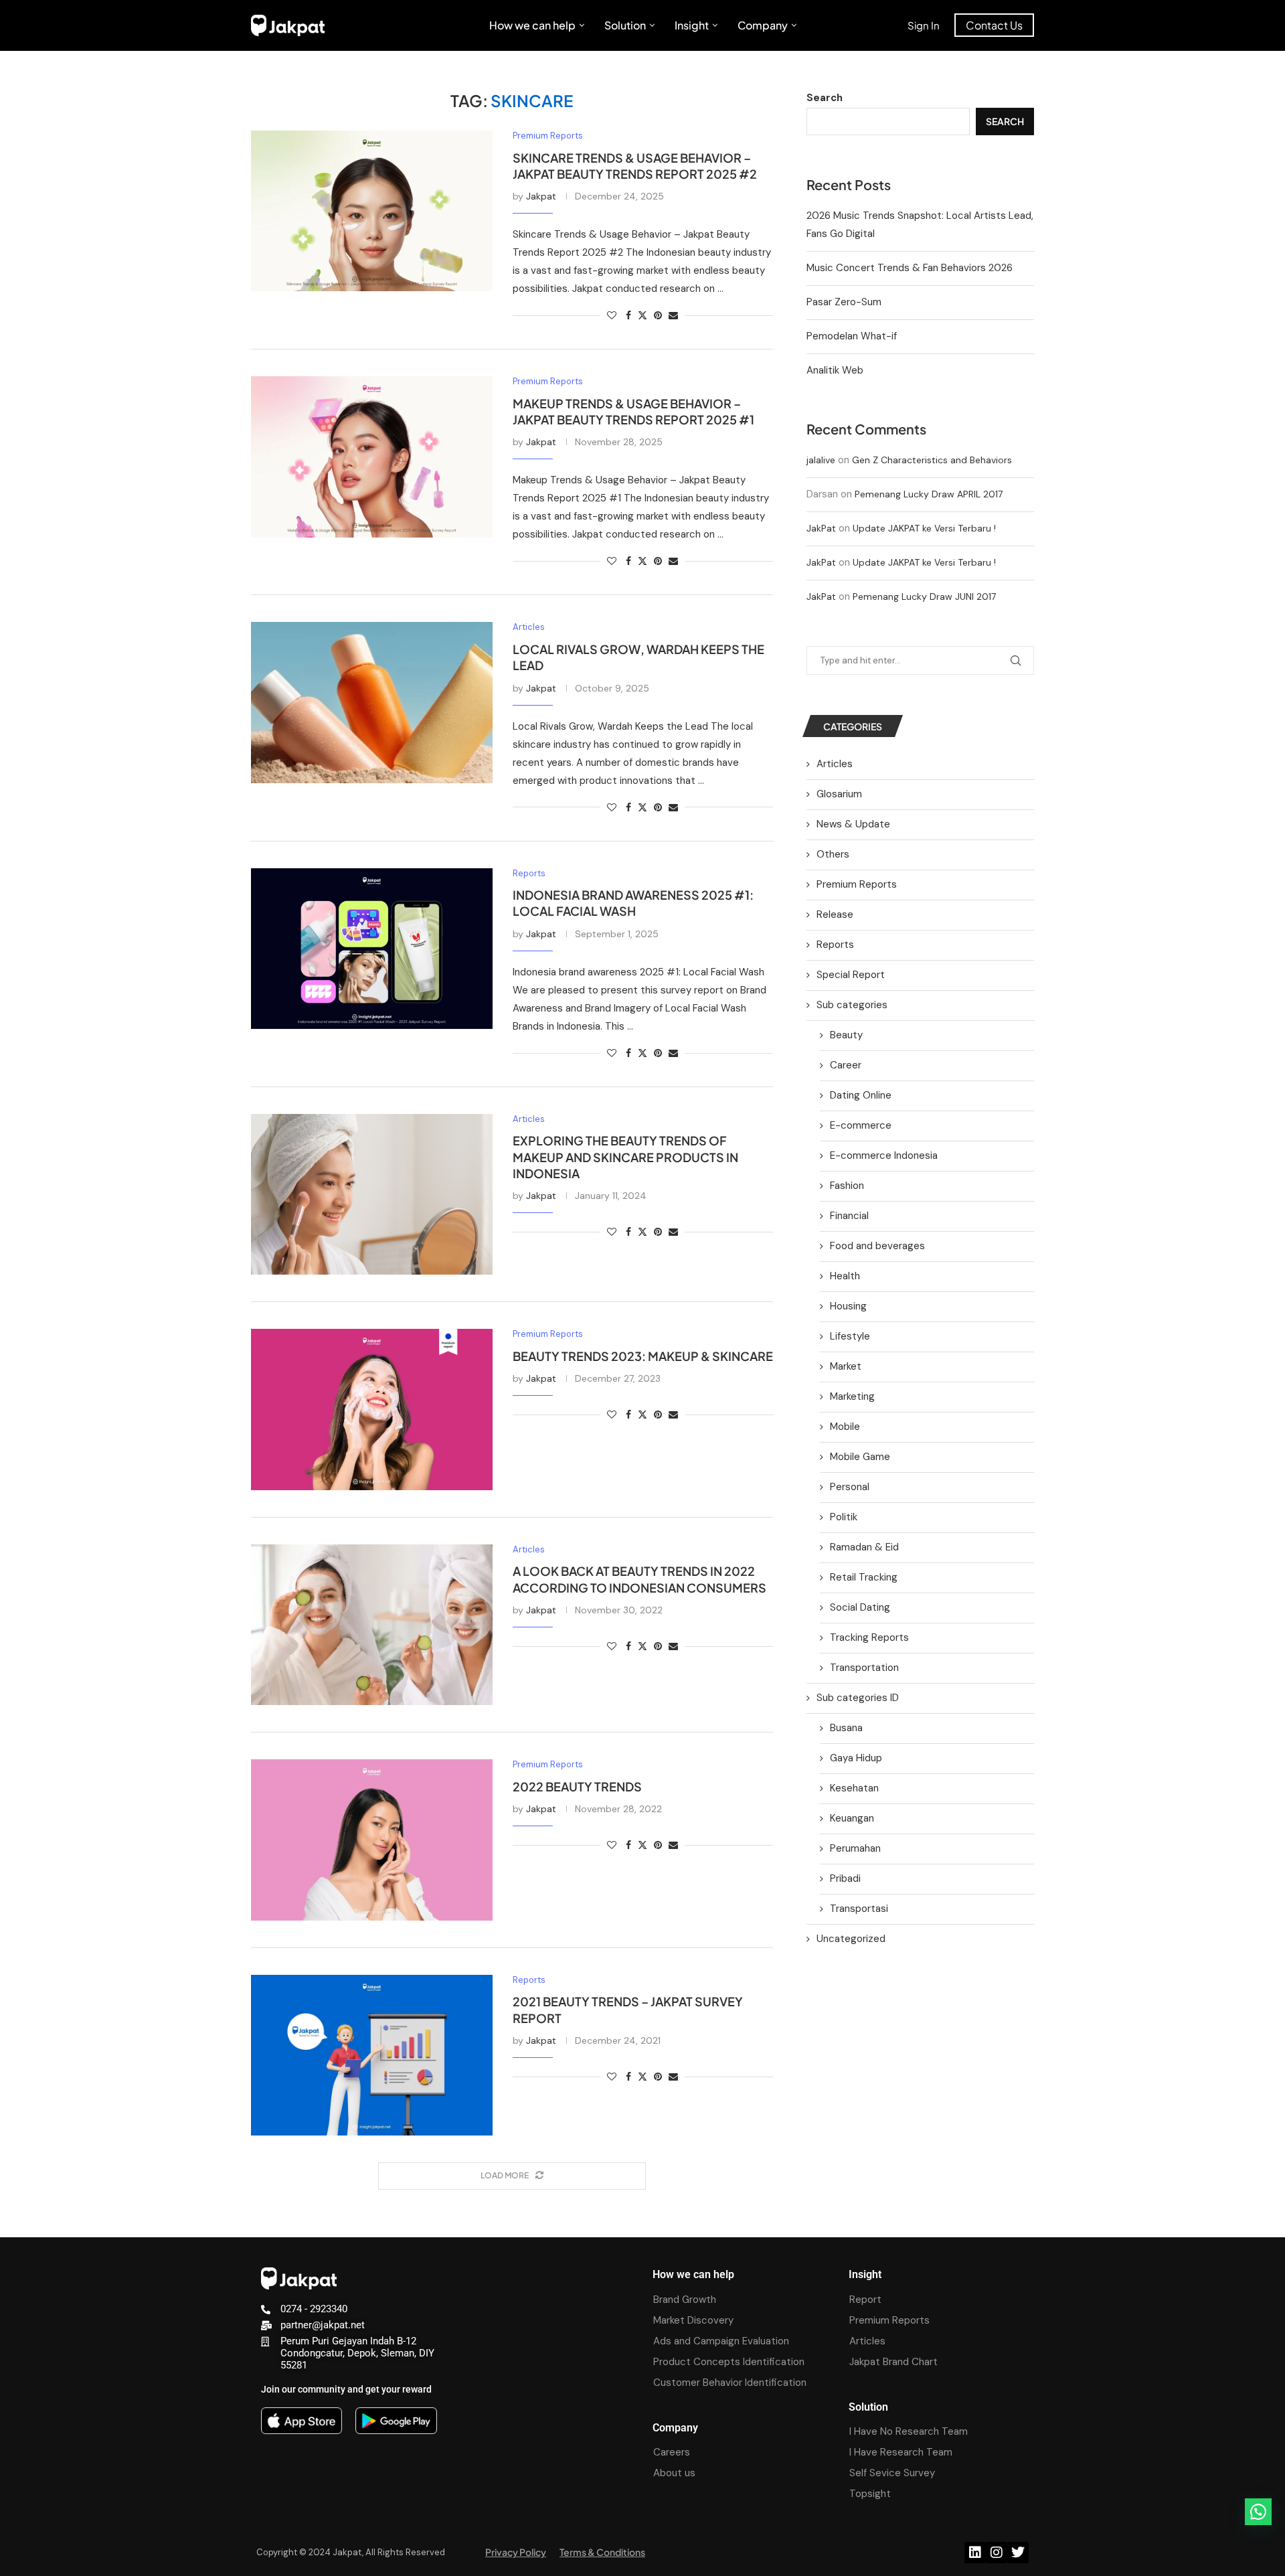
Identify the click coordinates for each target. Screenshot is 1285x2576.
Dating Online (861, 1095)
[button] (1258, 2512)
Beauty (846, 1035)
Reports (835, 945)
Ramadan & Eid (864, 1547)
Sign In (924, 25)
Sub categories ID (858, 1698)
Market (846, 1366)
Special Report (851, 975)
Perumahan (855, 1848)
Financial (849, 1216)
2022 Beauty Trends (577, 1786)
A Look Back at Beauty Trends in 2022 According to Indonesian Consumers (639, 1579)
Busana (846, 1728)
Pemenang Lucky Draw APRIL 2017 (929, 494)
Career (846, 1065)
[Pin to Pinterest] (658, 315)
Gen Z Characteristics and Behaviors (932, 460)
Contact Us (994, 25)
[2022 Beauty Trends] (372, 1840)
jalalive (821, 460)
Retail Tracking (864, 1577)
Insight (692, 25)
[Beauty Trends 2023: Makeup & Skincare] (372, 1409)
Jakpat (541, 196)
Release (835, 914)
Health (845, 1276)
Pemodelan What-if (852, 336)
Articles (835, 764)
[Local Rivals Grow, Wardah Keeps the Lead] (372, 702)
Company (763, 25)
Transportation (864, 1668)
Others (833, 854)
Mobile (845, 1427)
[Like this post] (612, 315)
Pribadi (845, 1878)
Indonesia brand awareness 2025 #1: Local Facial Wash (633, 903)
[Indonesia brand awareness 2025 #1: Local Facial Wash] (372, 949)
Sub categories (852, 1005)
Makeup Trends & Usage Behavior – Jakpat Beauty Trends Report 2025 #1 (633, 411)
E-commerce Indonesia (884, 1155)
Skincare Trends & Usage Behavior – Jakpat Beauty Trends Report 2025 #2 (635, 166)
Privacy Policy (516, 2552)
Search (825, 98)
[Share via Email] (673, 315)
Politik (844, 1517)
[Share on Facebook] (628, 315)
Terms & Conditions (602, 2552)
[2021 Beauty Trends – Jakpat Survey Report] (372, 2055)
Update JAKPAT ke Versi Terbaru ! (924, 528)
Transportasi (859, 1909)
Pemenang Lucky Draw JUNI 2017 (924, 596)
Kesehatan (854, 1788)
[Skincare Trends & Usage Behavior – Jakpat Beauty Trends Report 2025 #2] (372, 211)
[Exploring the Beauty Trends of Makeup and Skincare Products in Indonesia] (372, 1194)
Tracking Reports (869, 1637)
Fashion (847, 1186)
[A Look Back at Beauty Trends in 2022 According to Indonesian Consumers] (372, 1625)
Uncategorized (851, 1939)
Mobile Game (860, 1457)
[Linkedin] (975, 2553)
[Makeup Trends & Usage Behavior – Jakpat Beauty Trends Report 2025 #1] (372, 457)
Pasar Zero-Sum (844, 302)
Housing (848, 1306)
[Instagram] (997, 2553)
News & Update (853, 824)
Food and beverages (877, 1246)
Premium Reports (857, 884)
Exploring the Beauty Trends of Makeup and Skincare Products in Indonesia (625, 1157)
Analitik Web (835, 370)
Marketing (852, 1396)
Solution (625, 25)
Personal (850, 1487)
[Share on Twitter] (642, 315)
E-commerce (861, 1125)
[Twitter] (1018, 2553)
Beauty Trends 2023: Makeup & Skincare (643, 1356)
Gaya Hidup (856, 1758)
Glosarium (839, 794)
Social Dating (860, 1607)
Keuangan (852, 1818)
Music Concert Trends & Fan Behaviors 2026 (910, 268)
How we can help (532, 25)
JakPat (821, 528)
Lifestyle (850, 1336)
